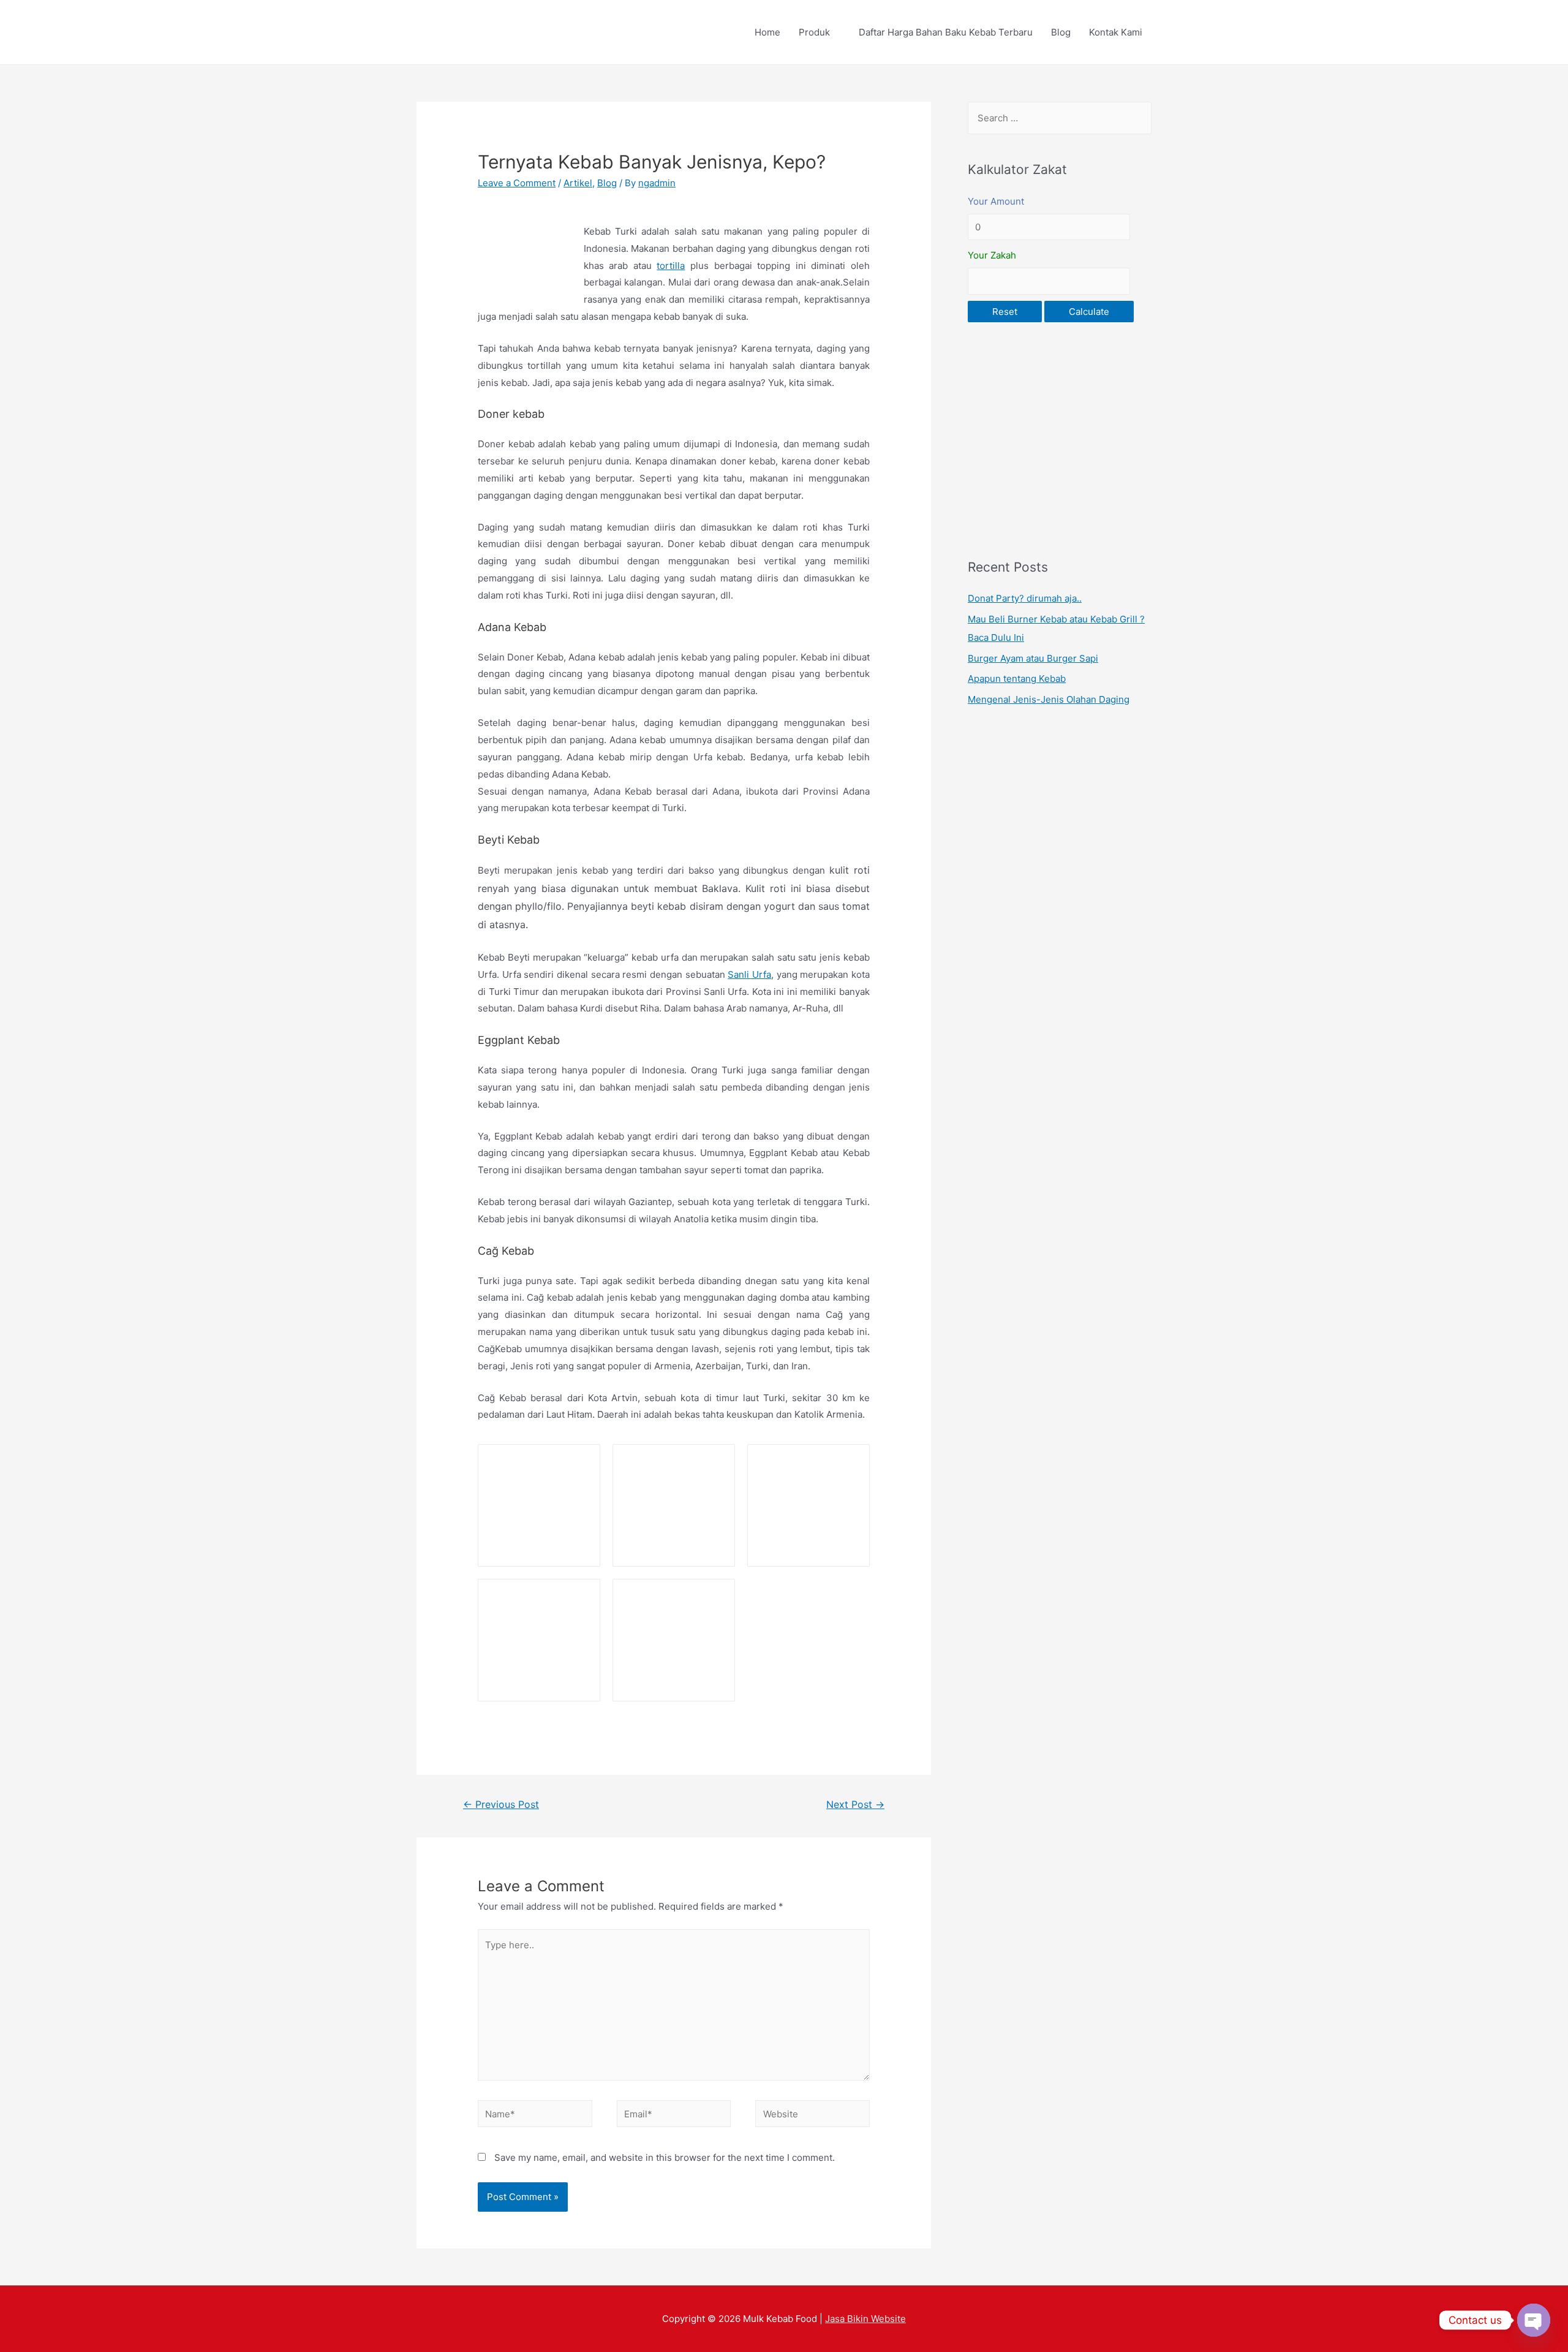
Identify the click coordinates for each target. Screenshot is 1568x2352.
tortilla (671, 266)
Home (767, 32)
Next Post (855, 1805)
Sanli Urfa (749, 974)
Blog (1061, 32)
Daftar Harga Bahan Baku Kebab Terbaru (946, 32)
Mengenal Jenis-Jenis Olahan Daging (1049, 699)
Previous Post (501, 1805)
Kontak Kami (1116, 32)
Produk (814, 32)
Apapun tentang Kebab (1017, 679)
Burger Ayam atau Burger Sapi (1033, 658)
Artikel (578, 183)
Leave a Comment (517, 183)
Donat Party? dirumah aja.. (1025, 598)
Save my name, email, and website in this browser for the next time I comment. (665, 2157)
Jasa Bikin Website (865, 2319)
